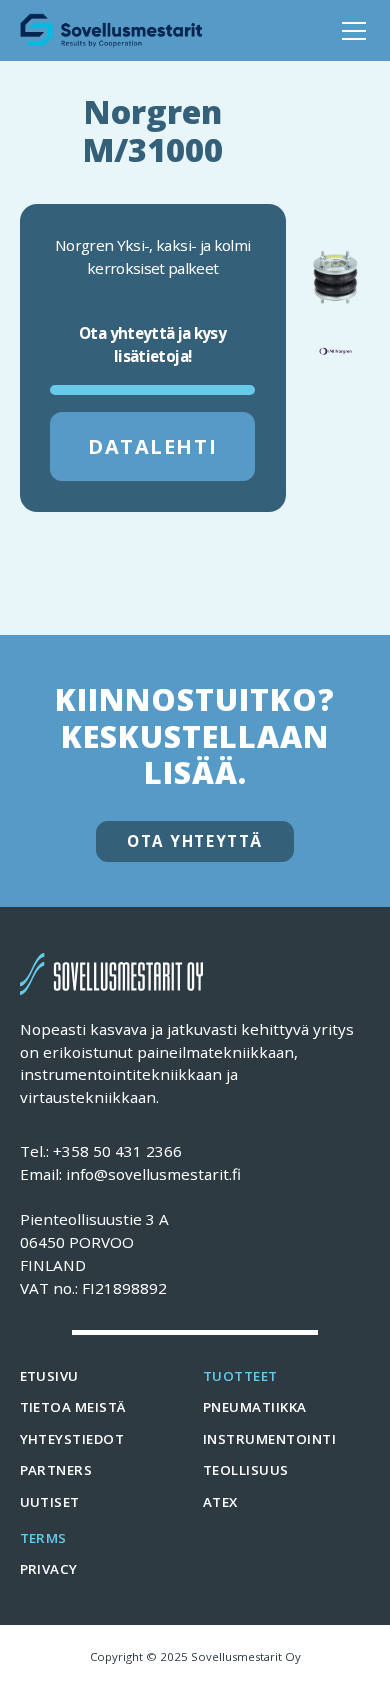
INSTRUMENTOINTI (269, 1439)
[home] (111, 30)
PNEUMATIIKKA (255, 1407)
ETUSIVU (49, 1376)
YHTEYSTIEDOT (72, 1439)
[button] (350, 31)
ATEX (220, 1502)
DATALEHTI (152, 446)
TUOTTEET (240, 1376)
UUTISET (50, 1502)
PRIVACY (49, 1569)
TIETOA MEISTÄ (73, 1407)
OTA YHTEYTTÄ (195, 841)
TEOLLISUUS (246, 1470)
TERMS (43, 1538)
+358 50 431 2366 (117, 1151)
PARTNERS (56, 1470)
